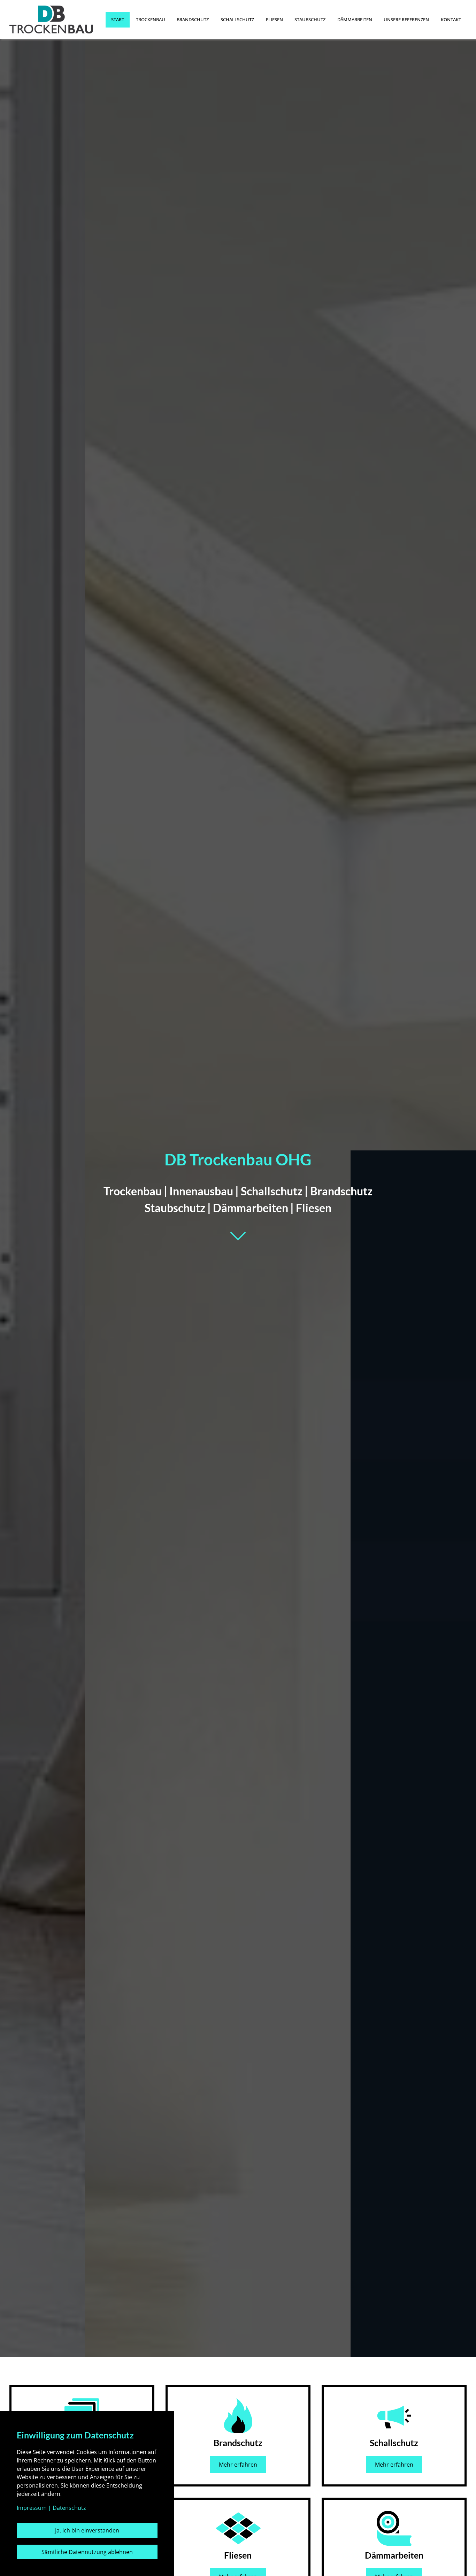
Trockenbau (151, 20)
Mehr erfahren (238, 2465)
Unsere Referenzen (406, 20)
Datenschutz (69, 2508)
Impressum (32, 2508)
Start (118, 20)
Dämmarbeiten (355, 20)
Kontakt (451, 20)
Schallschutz (237, 20)
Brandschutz (193, 20)
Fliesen (274, 20)
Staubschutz (310, 20)
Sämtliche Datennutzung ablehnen (87, 2552)
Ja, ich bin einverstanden (87, 2530)
